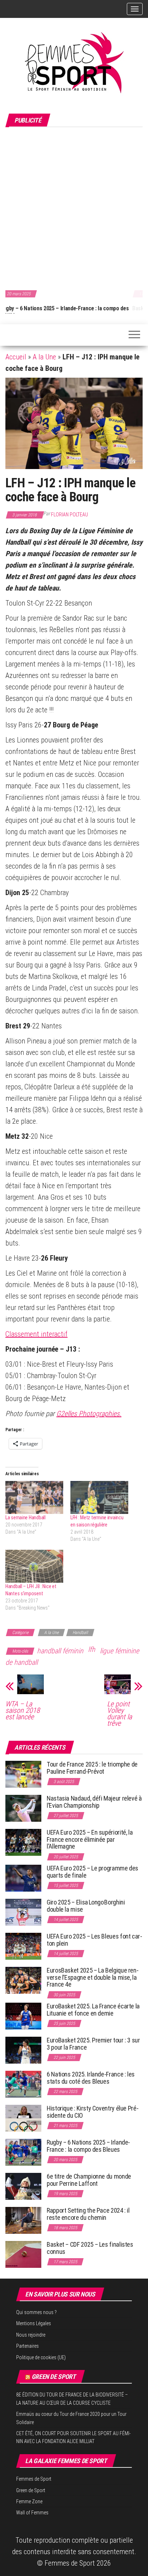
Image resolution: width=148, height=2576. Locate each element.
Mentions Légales (34, 2323)
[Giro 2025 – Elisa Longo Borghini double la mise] (23, 1911)
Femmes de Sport (34, 2479)
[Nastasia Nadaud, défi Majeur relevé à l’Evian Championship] (23, 1808)
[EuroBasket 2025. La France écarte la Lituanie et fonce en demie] (23, 2015)
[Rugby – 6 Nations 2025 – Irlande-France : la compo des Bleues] (23, 2152)
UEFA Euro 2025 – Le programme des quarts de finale (92, 1872)
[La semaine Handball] (34, 1497)
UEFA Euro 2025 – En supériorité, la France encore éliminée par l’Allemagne (90, 1839)
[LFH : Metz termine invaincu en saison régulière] (99, 1497)
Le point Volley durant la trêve (119, 1714)
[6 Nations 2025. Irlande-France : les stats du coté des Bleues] (23, 2083)
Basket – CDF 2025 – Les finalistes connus (57, 308)
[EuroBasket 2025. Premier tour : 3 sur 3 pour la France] (23, 2049)
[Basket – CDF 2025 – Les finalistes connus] (23, 2254)
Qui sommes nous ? (36, 2312)
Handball (80, 1633)
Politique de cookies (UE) (41, 2357)
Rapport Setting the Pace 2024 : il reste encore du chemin (88, 2214)
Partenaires (27, 2346)
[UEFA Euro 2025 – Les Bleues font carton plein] (23, 1946)
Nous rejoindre (31, 2335)
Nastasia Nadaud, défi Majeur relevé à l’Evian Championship (94, 1802)
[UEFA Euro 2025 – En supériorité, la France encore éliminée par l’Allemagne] (23, 1842)
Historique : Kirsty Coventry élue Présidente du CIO (93, 2112)
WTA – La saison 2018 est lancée (23, 1710)
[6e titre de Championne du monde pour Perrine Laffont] (23, 2186)
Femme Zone (29, 2501)
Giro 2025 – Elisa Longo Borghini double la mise (86, 1906)
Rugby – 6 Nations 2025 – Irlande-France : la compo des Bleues (88, 2146)
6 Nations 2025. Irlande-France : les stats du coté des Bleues (91, 2078)
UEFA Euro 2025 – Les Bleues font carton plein (94, 1940)
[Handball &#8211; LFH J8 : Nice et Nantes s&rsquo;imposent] (34, 1566)
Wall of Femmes (32, 2513)
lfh (92, 1649)
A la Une (44, 357)
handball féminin (60, 1651)
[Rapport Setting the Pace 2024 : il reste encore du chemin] (23, 2220)
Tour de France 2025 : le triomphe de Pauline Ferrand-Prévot (92, 1768)
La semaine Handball (26, 1518)
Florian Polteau (70, 515)
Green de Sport (54, 2377)
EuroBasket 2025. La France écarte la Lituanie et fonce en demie (93, 2010)
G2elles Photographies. (89, 1414)
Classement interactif (36, 1334)
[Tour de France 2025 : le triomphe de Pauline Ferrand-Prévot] (23, 1774)
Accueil (16, 357)
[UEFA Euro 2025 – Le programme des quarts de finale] (23, 1877)
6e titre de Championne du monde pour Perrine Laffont (89, 2180)
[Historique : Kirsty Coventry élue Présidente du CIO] (23, 2118)
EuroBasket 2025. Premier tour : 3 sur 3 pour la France (93, 2044)
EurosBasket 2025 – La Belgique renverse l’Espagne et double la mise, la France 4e (93, 1977)
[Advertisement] (74, 207)
